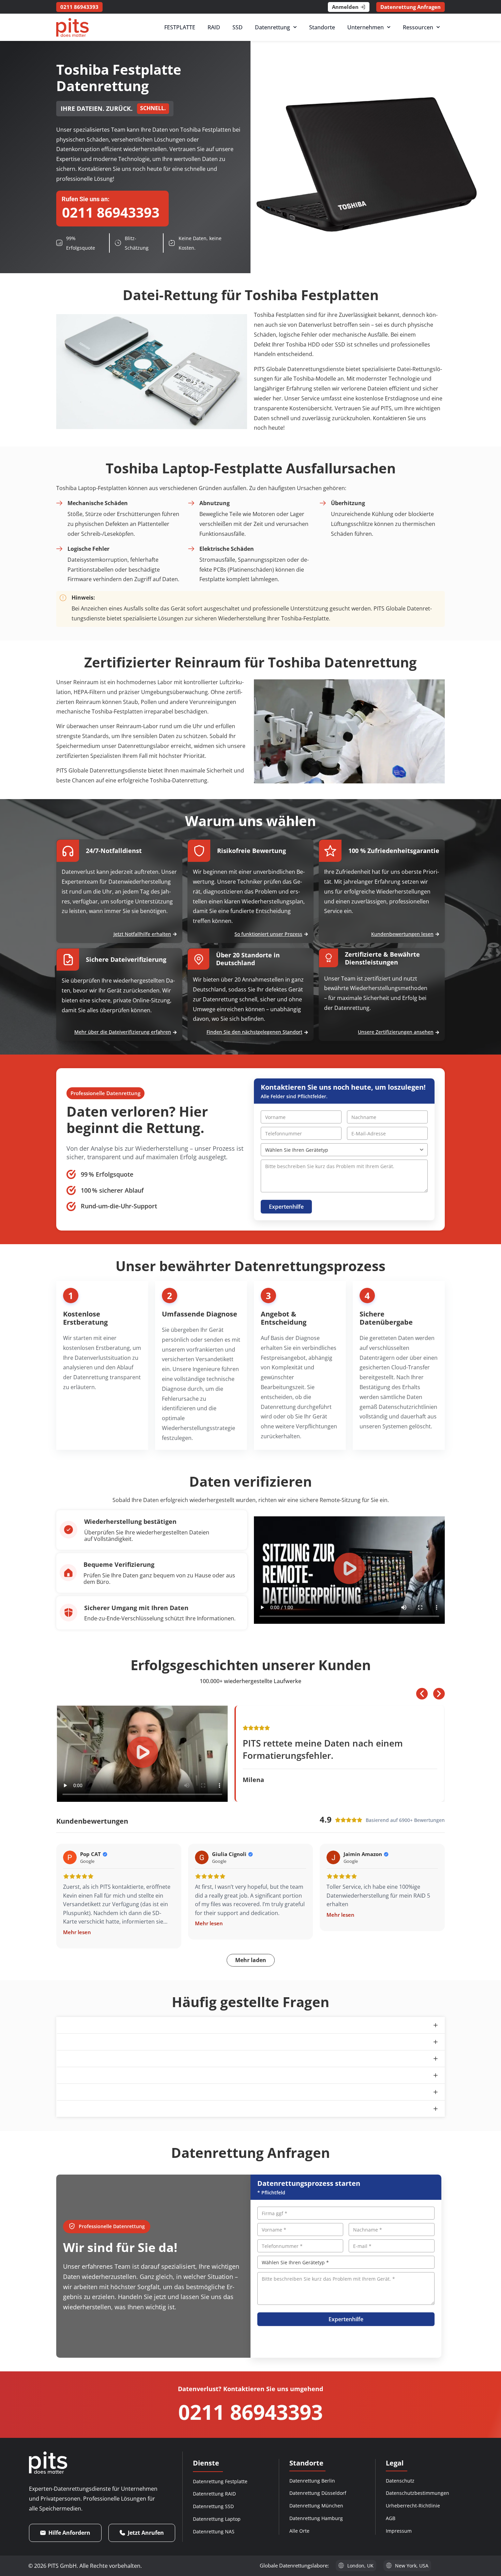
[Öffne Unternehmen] (389, 27)
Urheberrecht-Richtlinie (413, 2506)
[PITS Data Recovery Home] (72, 27)
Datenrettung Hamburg (316, 2518)
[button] (349, 1570)
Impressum (399, 2531)
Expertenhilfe (286, 1207)
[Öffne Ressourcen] (438, 27)
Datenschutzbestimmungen (417, 2493)
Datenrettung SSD (213, 2506)
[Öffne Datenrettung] (295, 27)
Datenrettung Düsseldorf (318, 2493)
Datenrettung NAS (214, 2531)
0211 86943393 (250, 2412)
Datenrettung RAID (214, 2494)
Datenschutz (400, 2481)
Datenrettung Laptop (217, 2519)
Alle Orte (299, 2531)
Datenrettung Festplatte (220, 2481)
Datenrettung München (316, 2506)
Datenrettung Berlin (312, 2481)
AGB (391, 2518)
